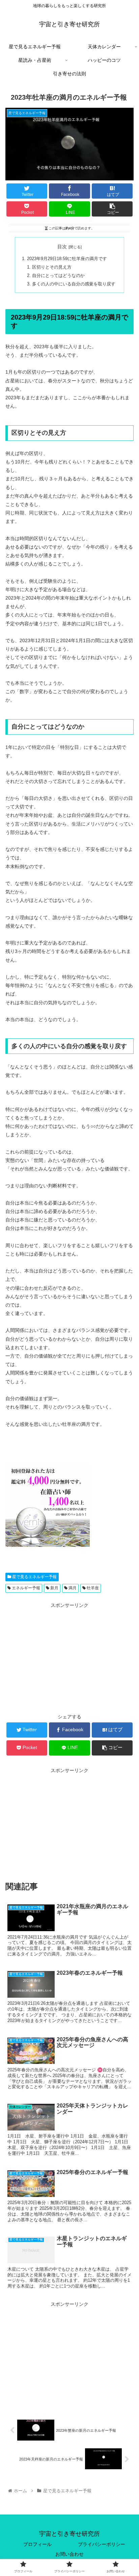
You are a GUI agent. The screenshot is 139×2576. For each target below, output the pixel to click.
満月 (72, 1588)
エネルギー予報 (25, 1588)
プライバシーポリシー (102, 2544)
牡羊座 (92, 1588)
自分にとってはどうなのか (58, 276)
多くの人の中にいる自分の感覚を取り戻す (74, 284)
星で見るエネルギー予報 (34, 1577)
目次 (62, 247)
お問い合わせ (69, 2554)
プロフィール (37, 2544)
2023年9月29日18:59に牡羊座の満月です (67, 259)
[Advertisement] (69, 1657)
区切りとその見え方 (52, 267)
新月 (54, 1588)
